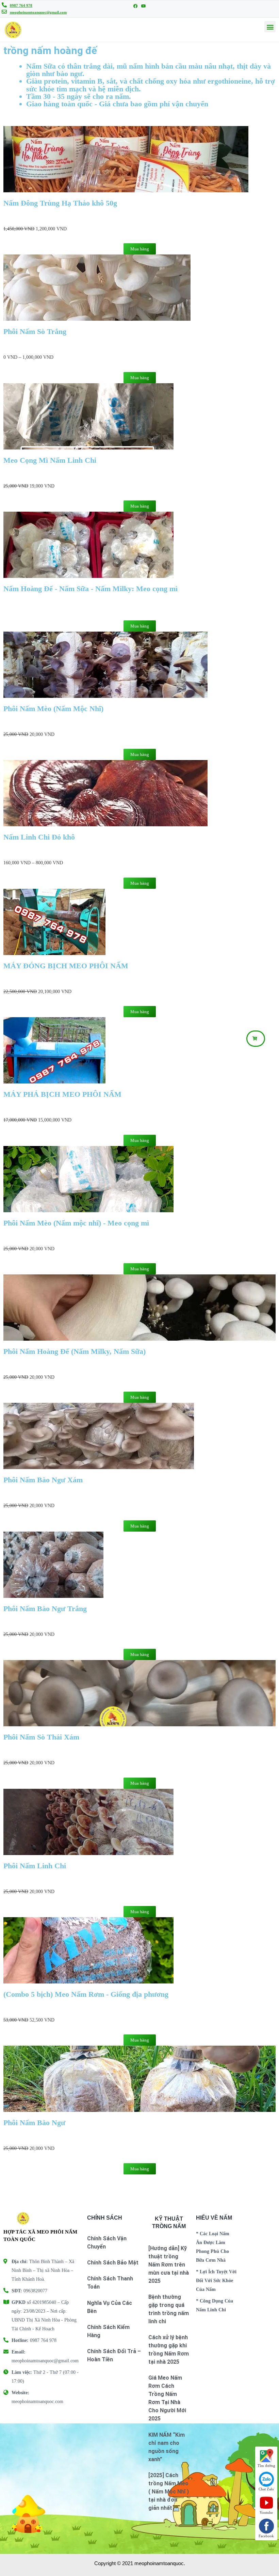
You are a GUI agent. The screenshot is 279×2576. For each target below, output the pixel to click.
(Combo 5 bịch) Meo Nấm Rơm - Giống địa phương (86, 1994)
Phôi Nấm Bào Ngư (34, 2123)
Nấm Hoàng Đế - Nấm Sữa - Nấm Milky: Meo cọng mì (91, 589)
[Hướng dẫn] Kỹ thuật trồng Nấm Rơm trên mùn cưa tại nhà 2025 (169, 2265)
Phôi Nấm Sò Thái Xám (41, 1737)
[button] (256, 1039)
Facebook (266, 2536)
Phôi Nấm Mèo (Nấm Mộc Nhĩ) (53, 709)
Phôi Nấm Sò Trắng (35, 331)
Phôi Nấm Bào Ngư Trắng (45, 1609)
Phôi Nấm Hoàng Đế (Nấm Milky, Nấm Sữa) (75, 1351)
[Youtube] (144, 6)
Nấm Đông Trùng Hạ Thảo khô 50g (60, 203)
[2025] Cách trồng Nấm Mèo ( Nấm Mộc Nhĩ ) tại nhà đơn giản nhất (169, 2492)
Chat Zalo (266, 2489)
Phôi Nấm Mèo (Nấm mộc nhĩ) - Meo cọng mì (76, 1223)
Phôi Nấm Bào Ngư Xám (43, 1480)
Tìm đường (266, 2466)
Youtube (266, 2512)
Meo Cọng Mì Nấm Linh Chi (50, 460)
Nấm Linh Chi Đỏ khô (39, 837)
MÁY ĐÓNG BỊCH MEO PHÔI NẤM (67, 966)
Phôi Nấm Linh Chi (35, 1866)
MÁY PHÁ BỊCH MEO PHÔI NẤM (63, 1094)
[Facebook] (135, 6)
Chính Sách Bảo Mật (113, 2263)
